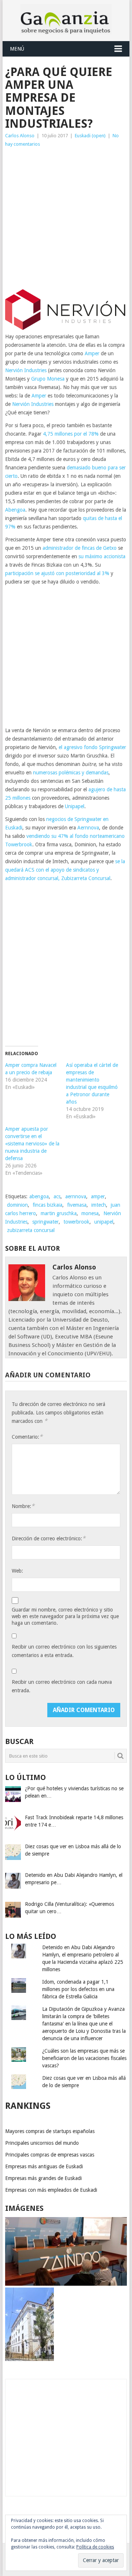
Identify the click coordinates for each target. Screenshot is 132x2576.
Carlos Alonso (20, 136)
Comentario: (27, 1437)
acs (57, 1196)
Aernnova (88, 828)
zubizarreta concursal (31, 1230)
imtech (99, 1205)
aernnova (76, 1196)
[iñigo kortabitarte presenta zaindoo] (66, 2284)
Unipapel (75, 806)
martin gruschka (59, 1213)
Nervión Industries (26, 370)
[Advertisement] (66, 218)
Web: (17, 1571)
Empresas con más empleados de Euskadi (51, 2190)
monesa (90, 1213)
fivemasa (77, 1205)
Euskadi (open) (90, 136)
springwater (45, 1222)
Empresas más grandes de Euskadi (43, 2178)
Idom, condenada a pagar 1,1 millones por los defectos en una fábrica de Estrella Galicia (78, 1989)
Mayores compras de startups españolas (50, 2131)
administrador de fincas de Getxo (80, 548)
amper (98, 1196)
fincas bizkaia (47, 1205)
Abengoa (15, 510)
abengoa (39, 1196)
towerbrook (76, 1222)
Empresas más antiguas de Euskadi (44, 2166)
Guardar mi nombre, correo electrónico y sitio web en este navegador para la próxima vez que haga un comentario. (65, 1616)
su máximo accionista (102, 556)
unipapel (104, 1222)
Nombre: (23, 1506)
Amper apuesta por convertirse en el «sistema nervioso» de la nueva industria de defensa (32, 1144)
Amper (92, 353)
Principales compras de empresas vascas (50, 2155)
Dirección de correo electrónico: (49, 1538)
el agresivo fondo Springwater (92, 747)
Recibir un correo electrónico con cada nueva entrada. (62, 1686)
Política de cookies (95, 2547)
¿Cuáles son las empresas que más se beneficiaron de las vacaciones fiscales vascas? (84, 2058)
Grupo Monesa (48, 379)
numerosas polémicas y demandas (71, 773)
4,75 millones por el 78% (71, 434)
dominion (17, 1205)
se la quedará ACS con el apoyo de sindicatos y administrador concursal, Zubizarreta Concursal (65, 870)
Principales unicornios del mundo (42, 2143)
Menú (17, 49)
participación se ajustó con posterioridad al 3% (57, 573)
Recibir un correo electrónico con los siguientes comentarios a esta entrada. (64, 1651)
